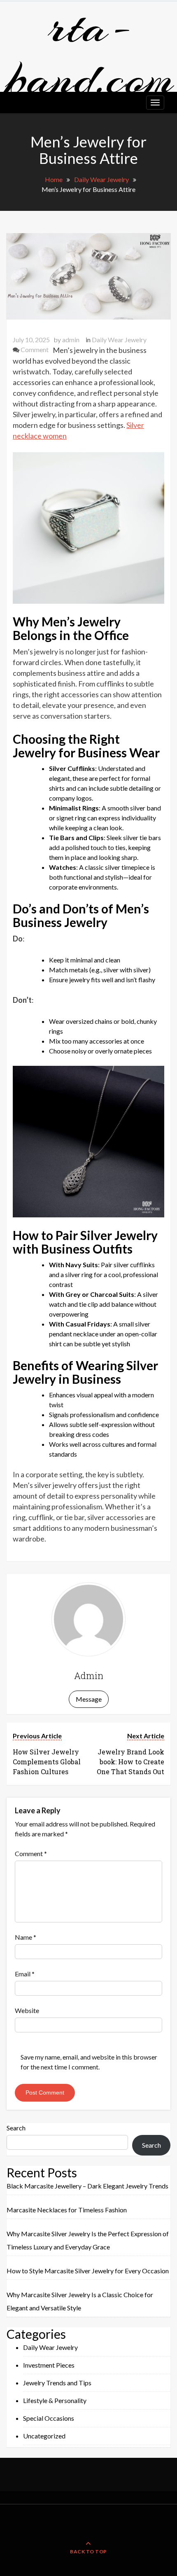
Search (16, 2128)
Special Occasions (49, 2418)
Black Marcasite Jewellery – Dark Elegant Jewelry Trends (87, 2186)
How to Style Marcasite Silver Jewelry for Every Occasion (88, 2271)
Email (25, 1974)
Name (26, 1937)
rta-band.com (90, 53)
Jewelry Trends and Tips (57, 2383)
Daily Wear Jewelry (119, 340)
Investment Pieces (49, 2365)
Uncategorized (44, 2436)
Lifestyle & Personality (55, 2400)
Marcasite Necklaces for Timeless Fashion (67, 2210)
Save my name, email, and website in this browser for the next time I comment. (89, 2062)
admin (71, 340)
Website (27, 2010)
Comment (35, 349)
